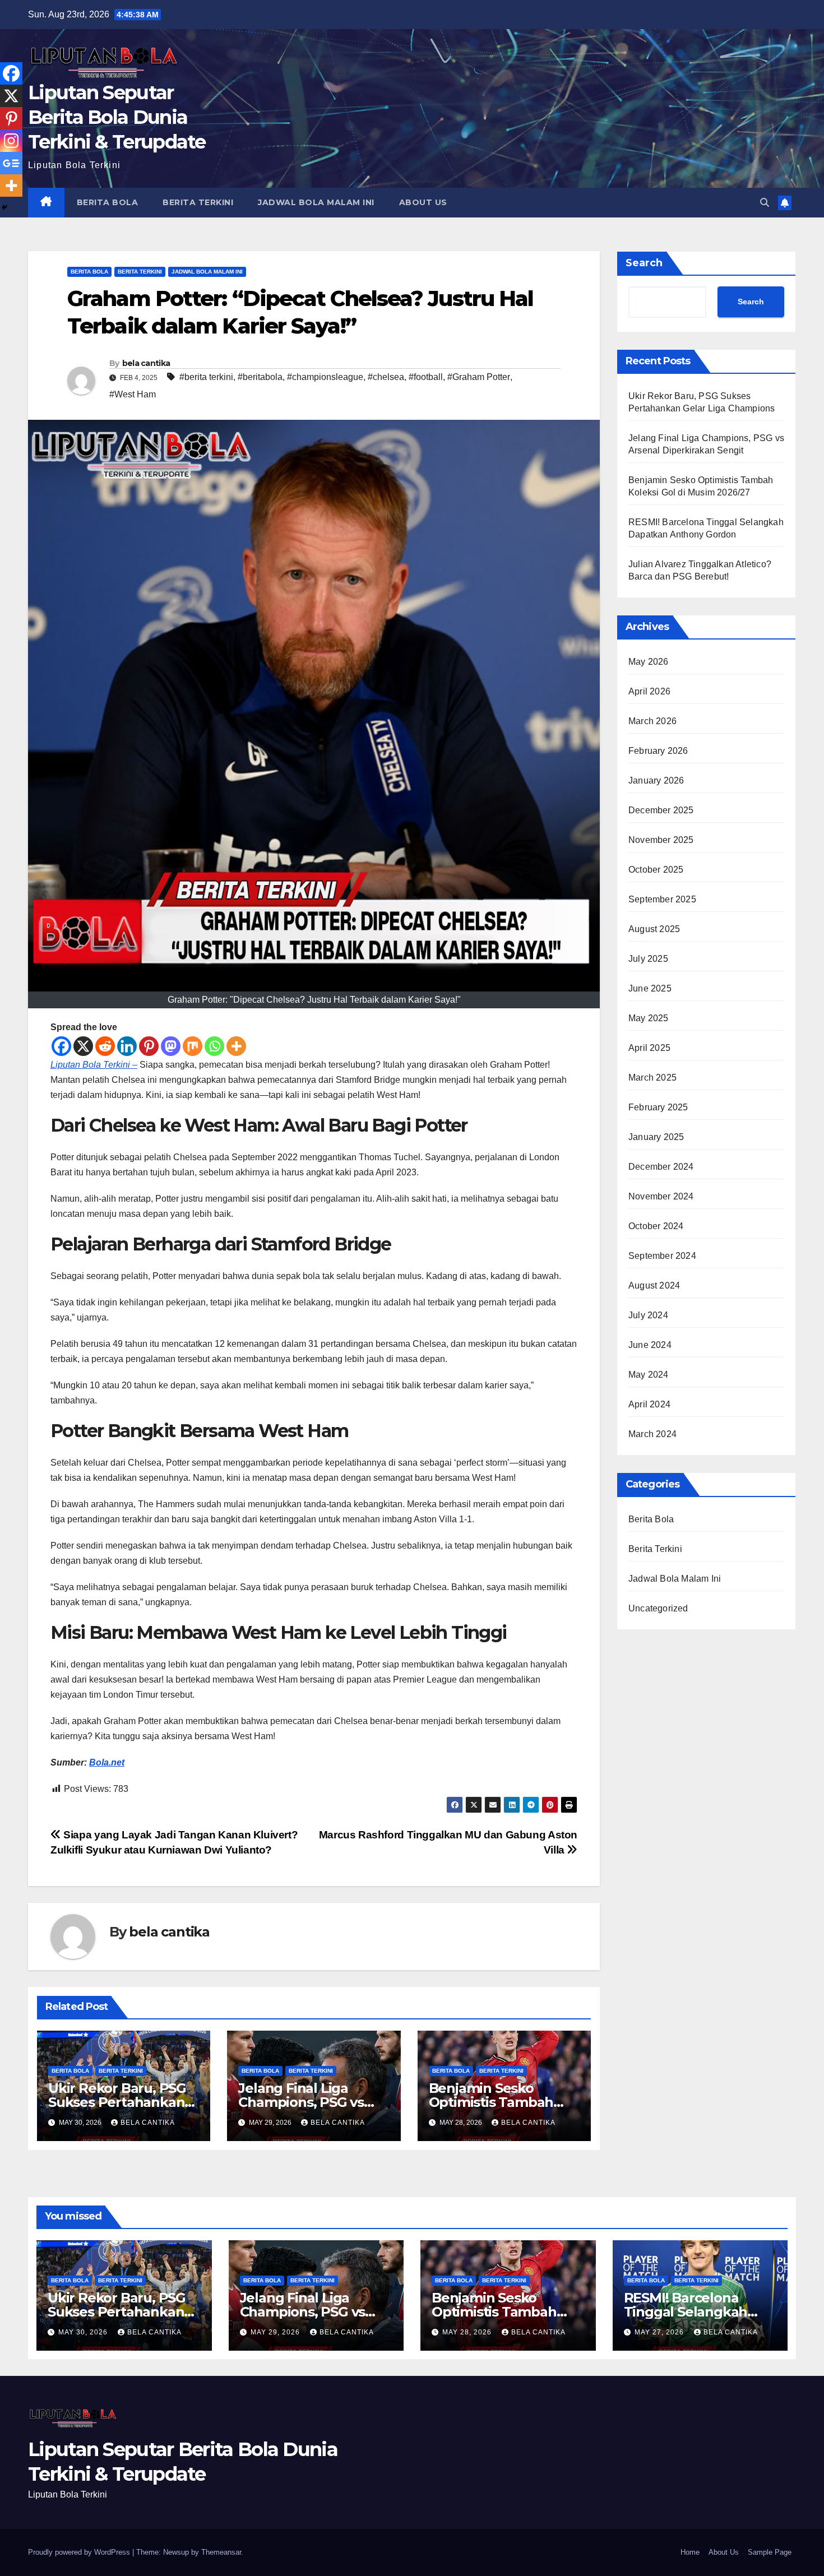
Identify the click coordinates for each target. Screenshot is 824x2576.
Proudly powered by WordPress (80, 2552)
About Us (423, 202)
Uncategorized (658, 1608)
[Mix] (193, 1046)
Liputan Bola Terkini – (94, 1065)
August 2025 (654, 929)
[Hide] (4, 207)
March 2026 (652, 721)
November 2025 (661, 840)
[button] (765, 203)
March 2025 (652, 1078)
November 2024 (661, 1196)
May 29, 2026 (276, 2332)
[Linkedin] (127, 1046)
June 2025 (650, 988)
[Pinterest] (149, 1046)
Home (690, 2552)
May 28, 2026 (468, 2332)
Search (644, 263)
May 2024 (649, 1375)
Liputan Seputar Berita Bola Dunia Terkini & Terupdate (117, 117)
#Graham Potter (479, 377)
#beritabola (260, 377)
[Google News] (11, 163)
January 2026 (656, 780)
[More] (236, 1046)
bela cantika (146, 363)
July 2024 (648, 1315)
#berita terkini (206, 377)
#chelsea (386, 377)
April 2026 (649, 691)
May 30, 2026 (84, 2332)
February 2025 (658, 1107)
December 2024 (661, 1167)
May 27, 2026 (660, 2332)
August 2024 (654, 1285)
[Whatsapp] (214, 1046)
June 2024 (650, 1345)
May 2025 (649, 1018)
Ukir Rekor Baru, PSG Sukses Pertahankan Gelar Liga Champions (120, 2102)
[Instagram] (11, 141)
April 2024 (649, 1404)
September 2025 (662, 899)
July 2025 (648, 959)
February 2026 (658, 751)
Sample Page (770, 2552)
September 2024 (662, 1256)
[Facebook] (61, 1046)
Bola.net (107, 1762)
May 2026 (649, 662)
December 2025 (661, 810)
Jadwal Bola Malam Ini (316, 202)
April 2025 (649, 1048)
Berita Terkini (198, 202)
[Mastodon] (171, 1046)
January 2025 (656, 1137)
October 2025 (656, 870)
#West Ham (133, 394)
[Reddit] (105, 1046)
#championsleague (325, 377)
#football (426, 377)
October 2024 (656, 1226)
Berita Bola (108, 202)
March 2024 (652, 1434)
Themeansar (221, 2552)
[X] (83, 1046)
